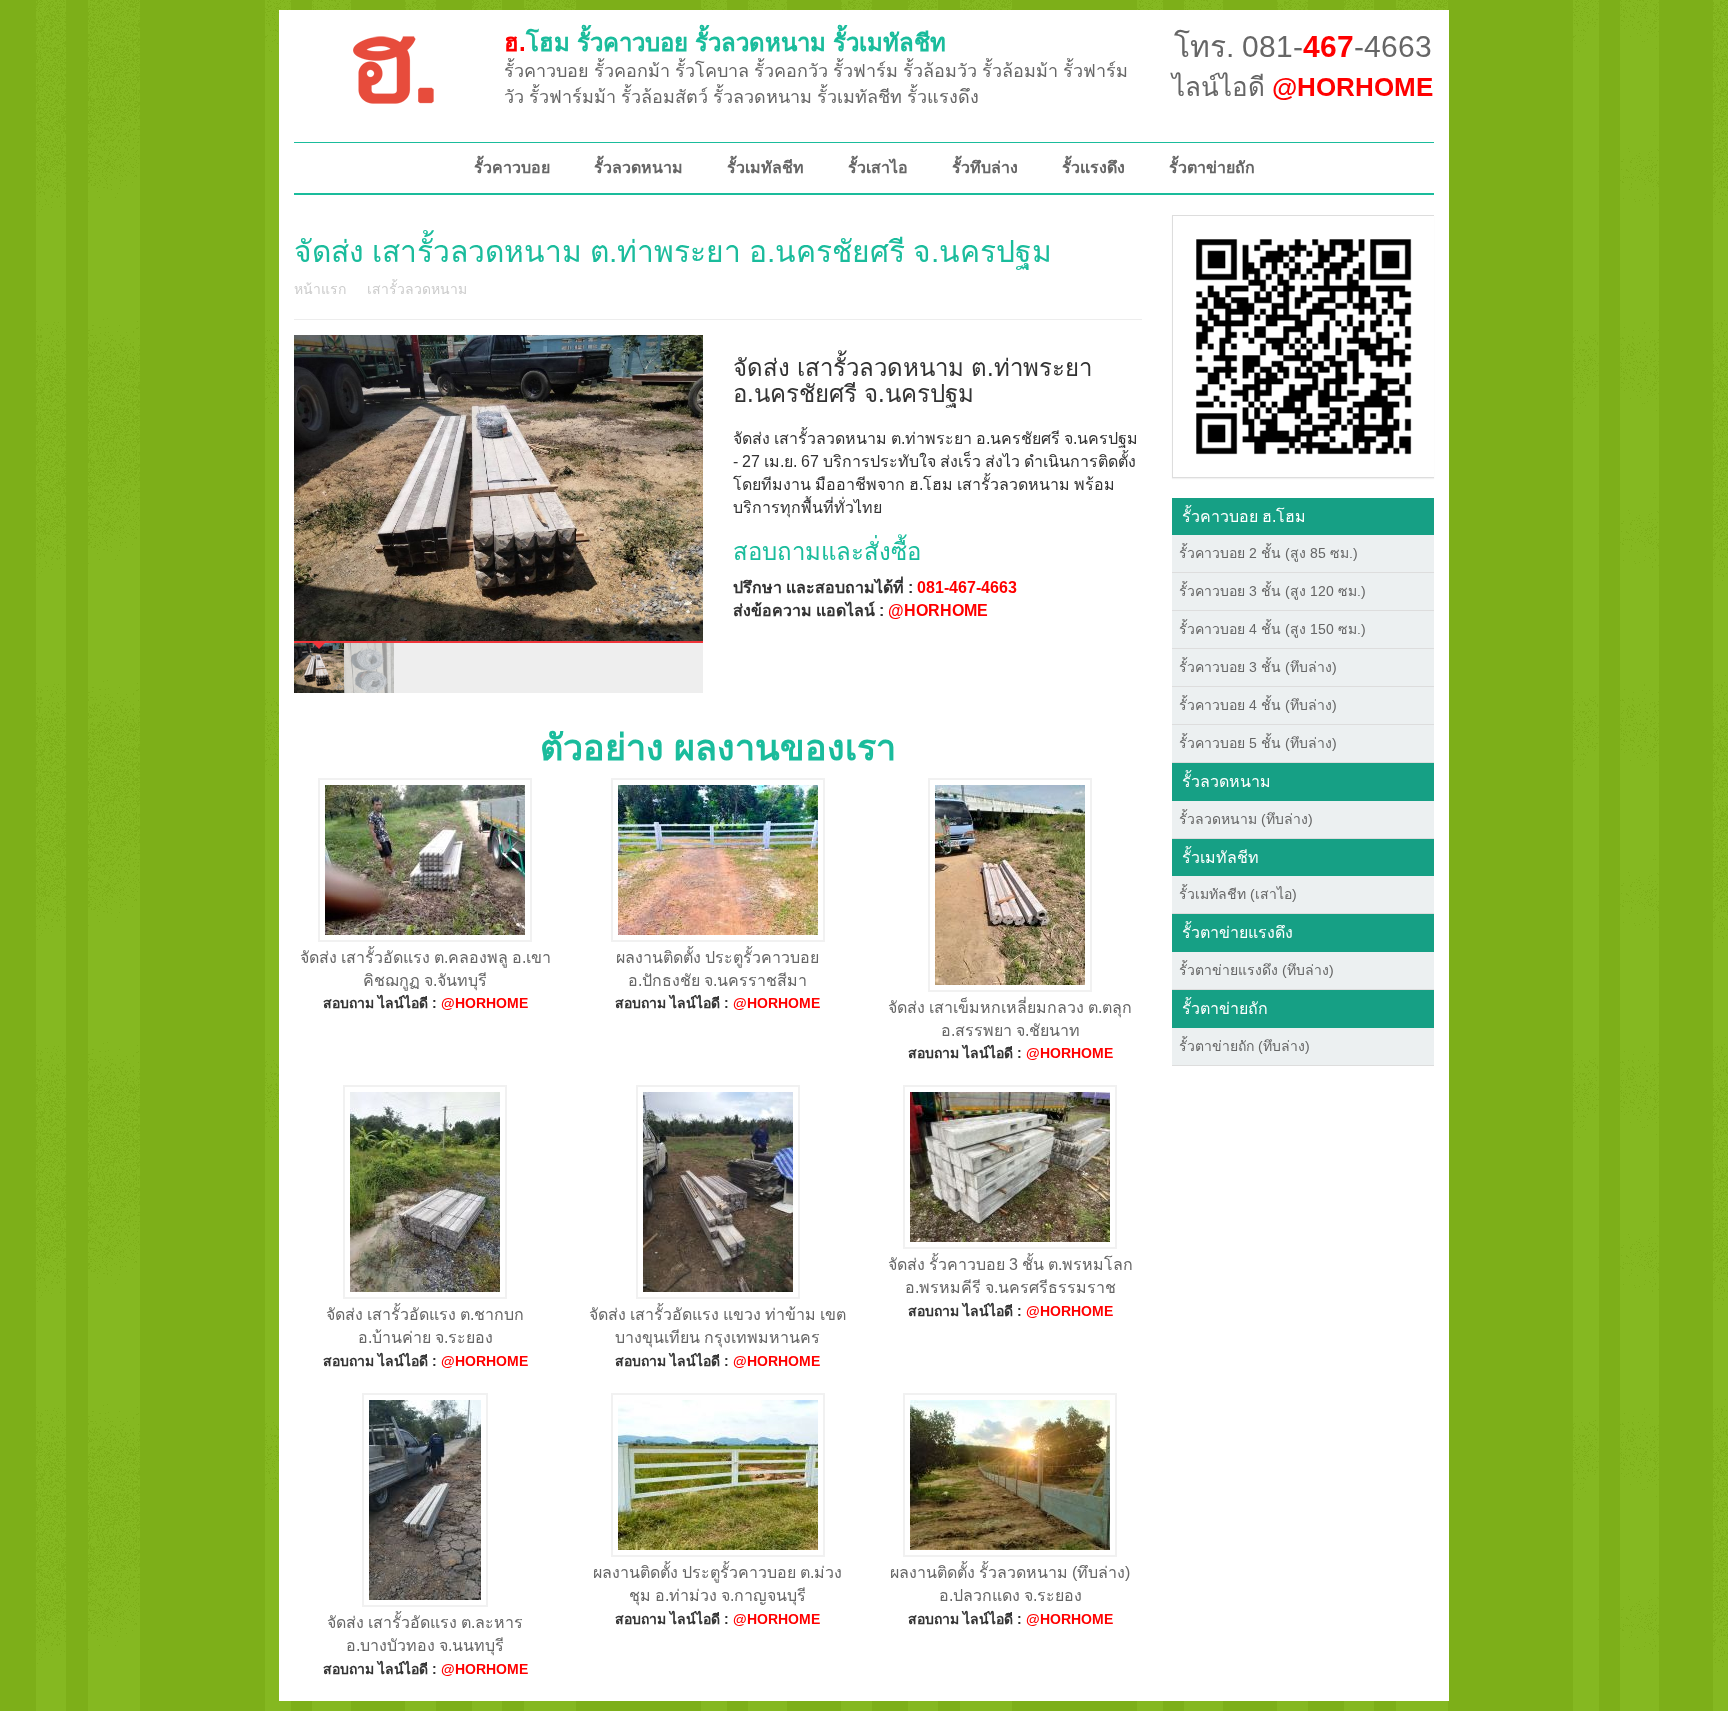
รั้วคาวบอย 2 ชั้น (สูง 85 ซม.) (1268, 553)
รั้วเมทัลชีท (765, 167)
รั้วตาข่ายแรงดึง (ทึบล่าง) (1256, 970)
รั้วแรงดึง (1093, 167)
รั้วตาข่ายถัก (1212, 167)
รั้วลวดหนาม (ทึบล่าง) (1246, 819)
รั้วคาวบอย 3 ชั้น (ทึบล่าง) (1258, 667)
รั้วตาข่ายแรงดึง (1237, 932)
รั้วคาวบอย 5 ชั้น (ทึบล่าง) (1258, 743)
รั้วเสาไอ (878, 167)
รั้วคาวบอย (512, 167)
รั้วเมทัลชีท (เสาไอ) (1238, 894)
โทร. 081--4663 (1303, 46)
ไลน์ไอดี (1302, 87)
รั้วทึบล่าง (985, 167)
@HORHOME (938, 610)
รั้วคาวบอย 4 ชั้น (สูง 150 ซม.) (1272, 629)
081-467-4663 (967, 587)
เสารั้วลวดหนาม (417, 289)
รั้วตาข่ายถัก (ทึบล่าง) (1244, 1046)
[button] (1303, 345)
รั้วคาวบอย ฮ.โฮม (1244, 516)
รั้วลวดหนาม (638, 167)
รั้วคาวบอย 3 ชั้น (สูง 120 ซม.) (1272, 591)
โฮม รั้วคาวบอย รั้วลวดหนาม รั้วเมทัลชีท (725, 42)
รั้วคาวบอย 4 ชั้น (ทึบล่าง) (1258, 705)
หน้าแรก (320, 289)
